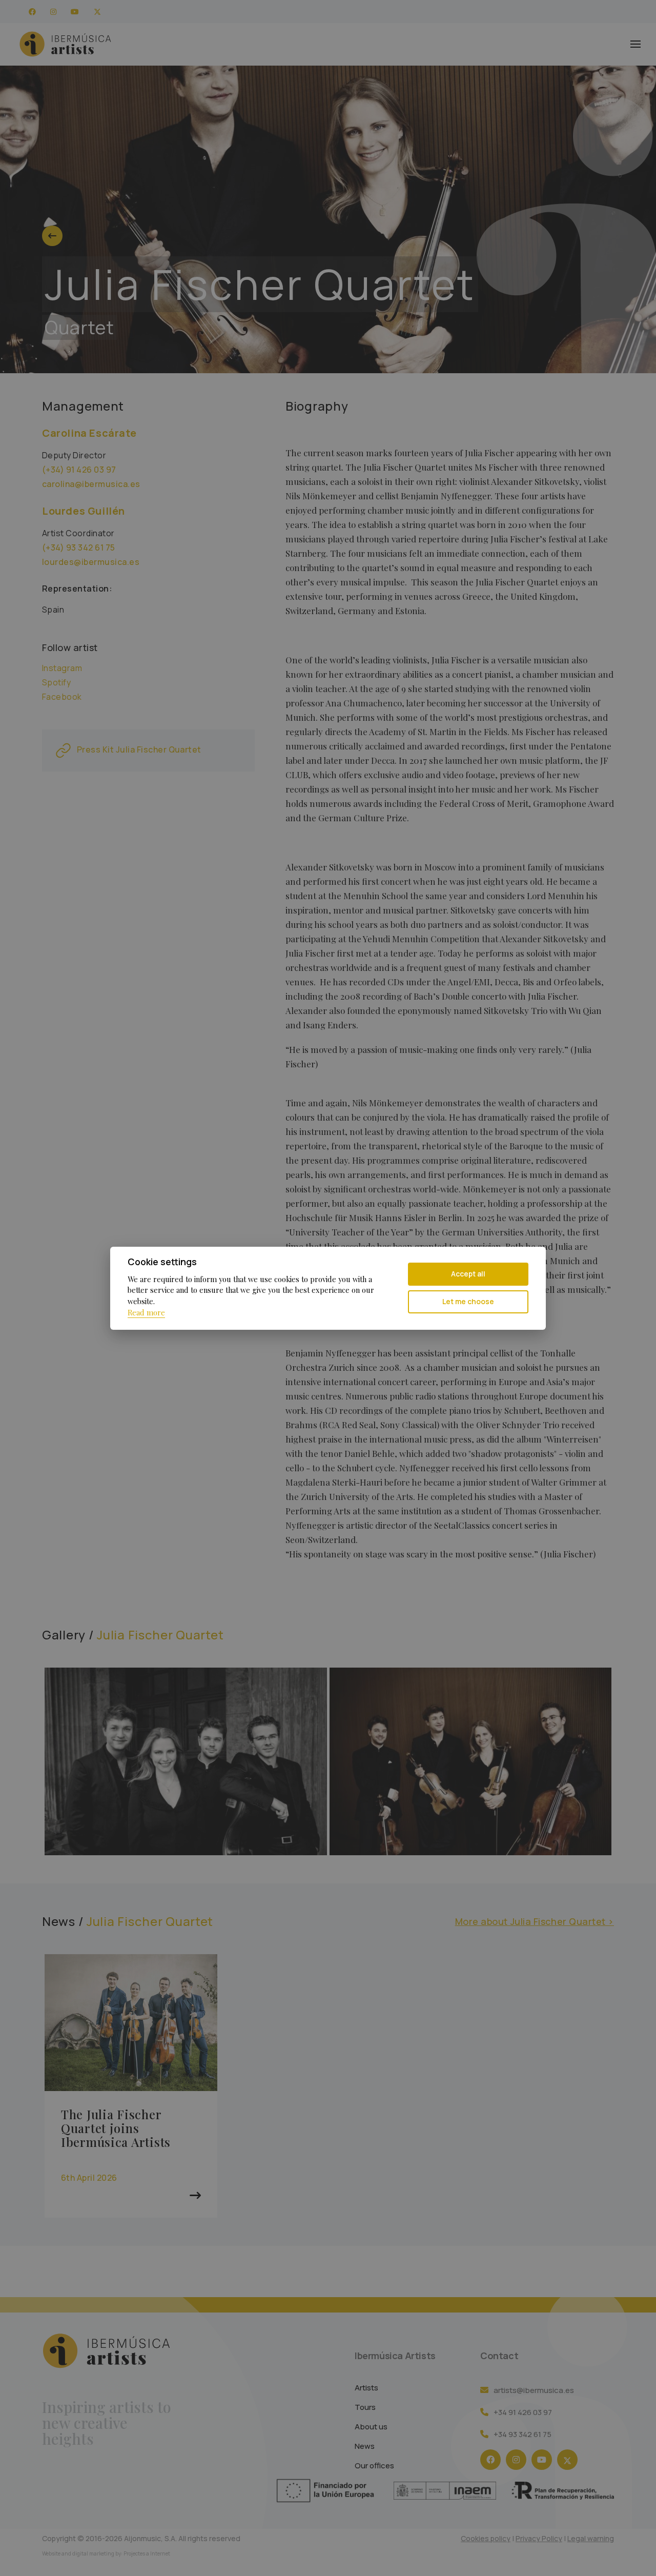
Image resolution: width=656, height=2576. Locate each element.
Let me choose (468, 1301)
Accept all (468, 1274)
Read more (146, 1312)
